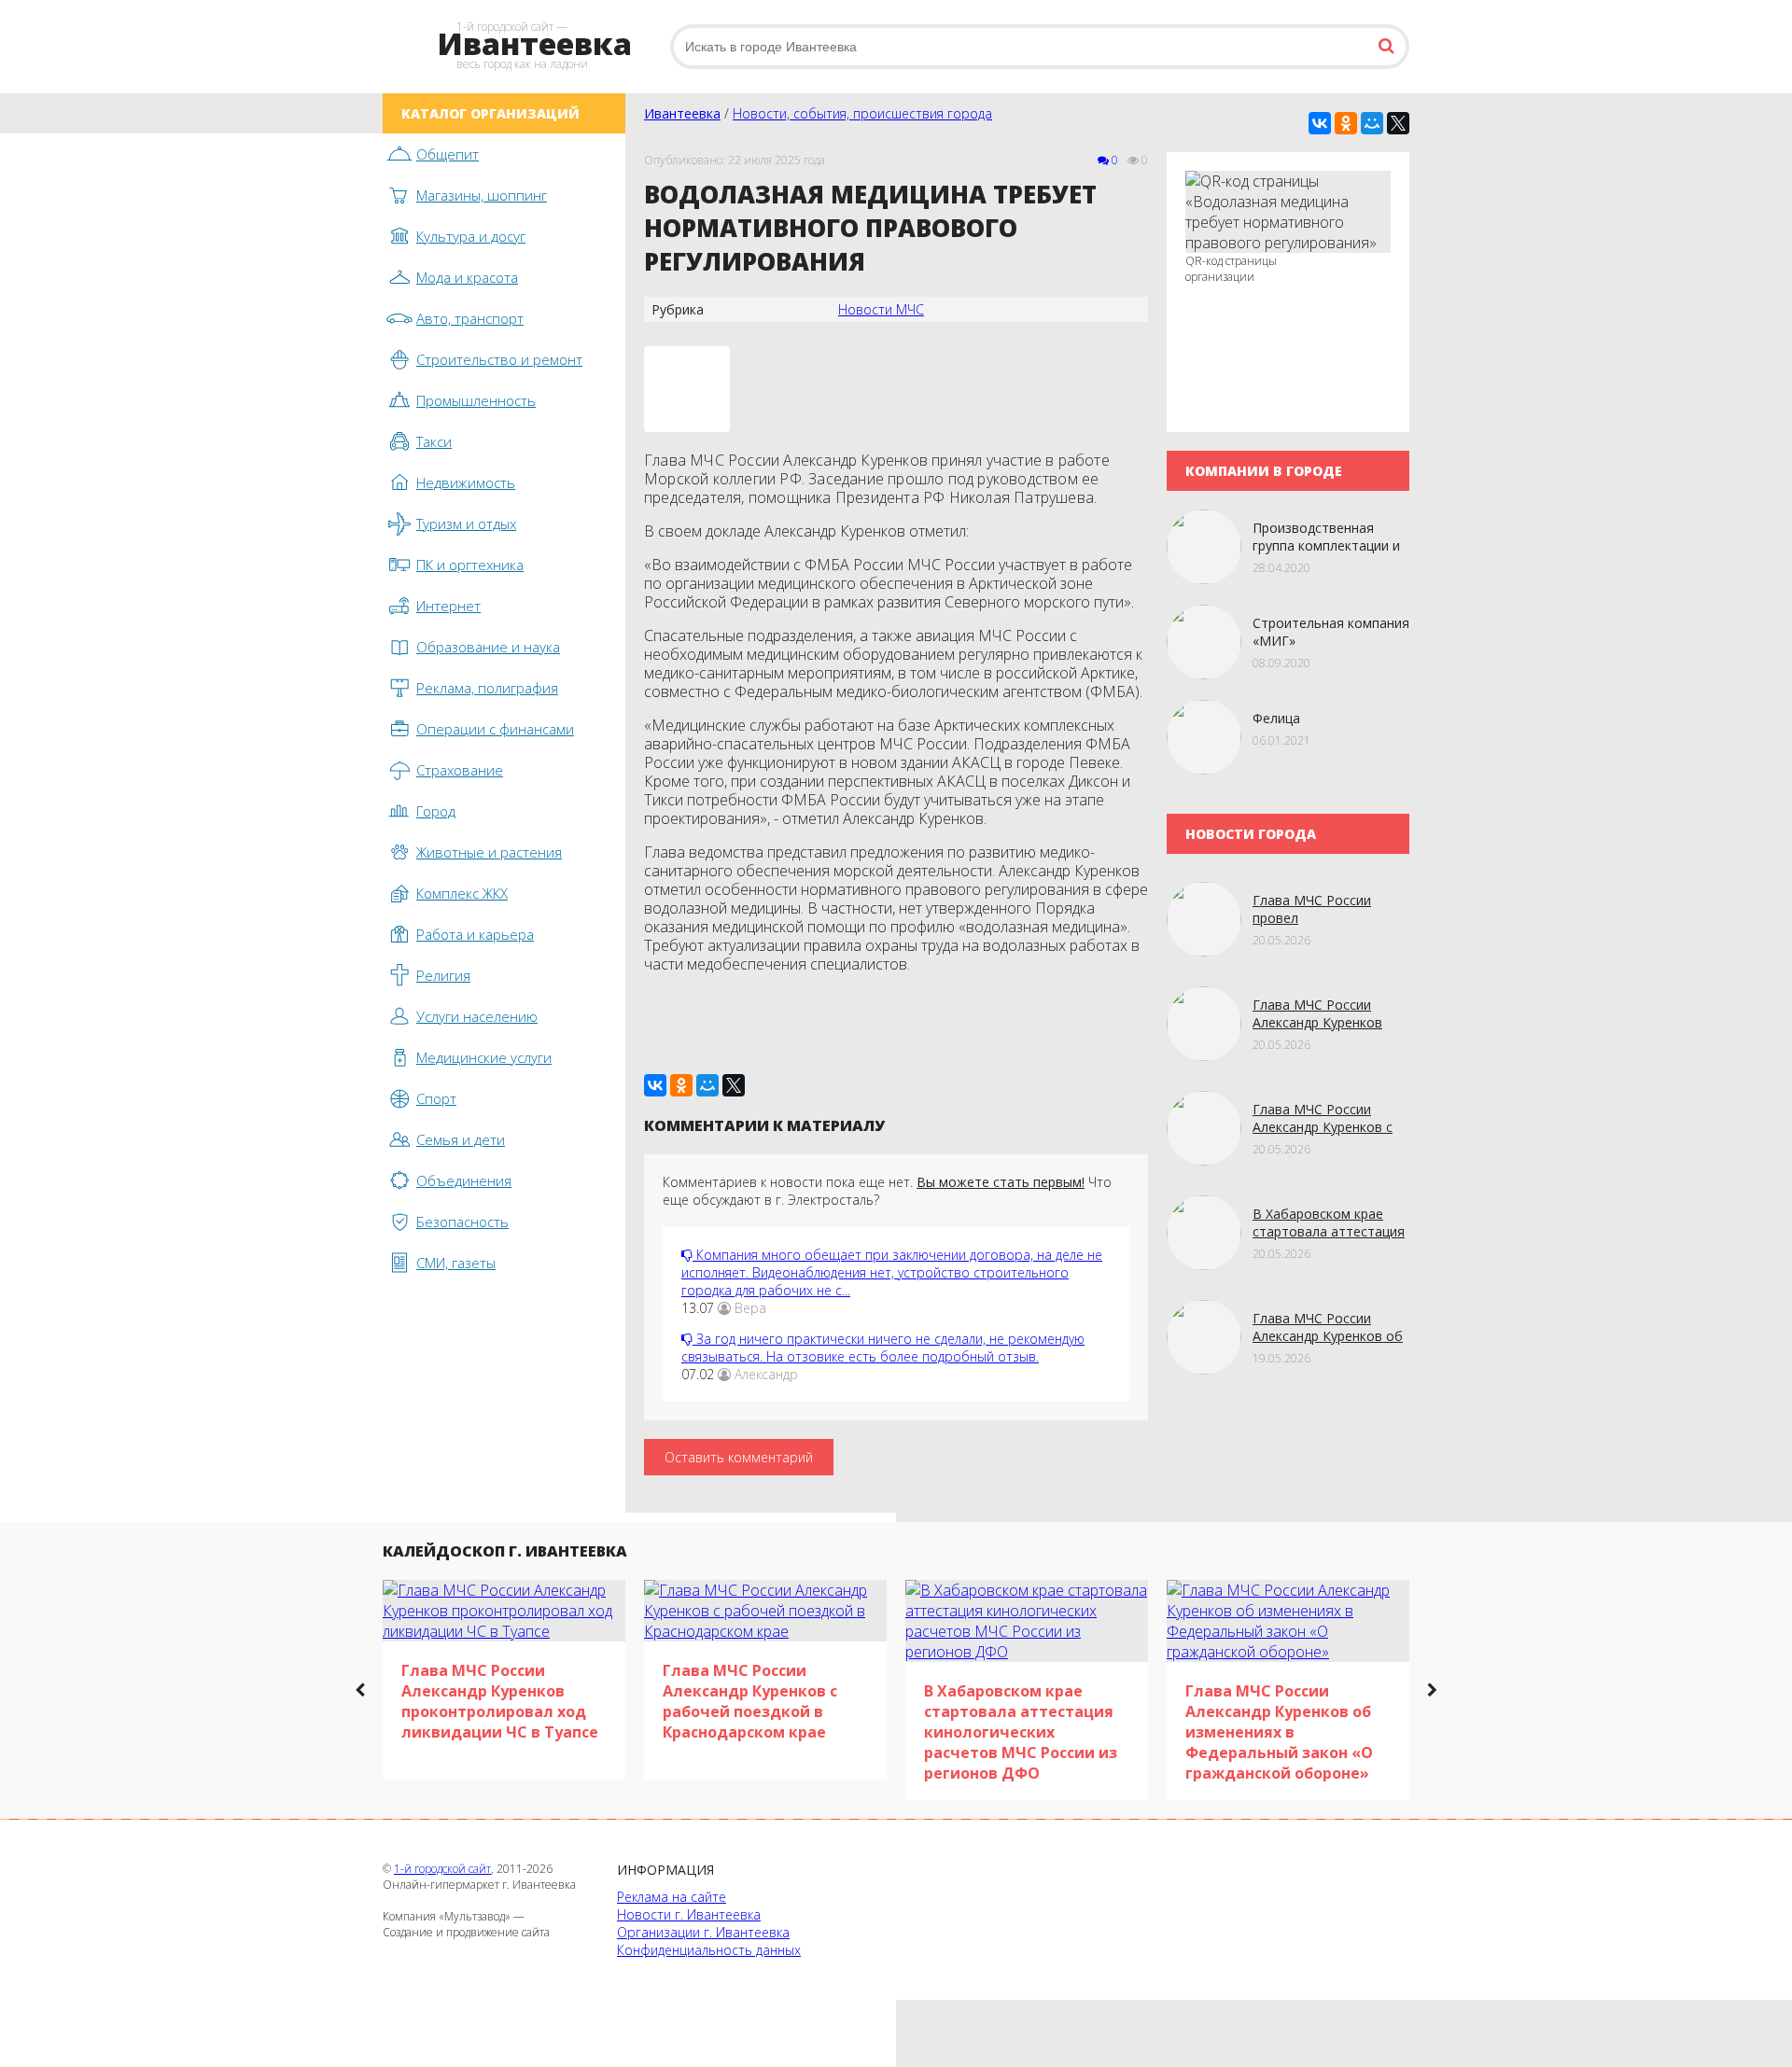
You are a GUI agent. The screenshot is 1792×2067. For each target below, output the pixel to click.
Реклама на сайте (672, 1897)
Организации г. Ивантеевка (703, 1932)
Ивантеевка (682, 113)
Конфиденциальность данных (709, 1950)
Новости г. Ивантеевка (689, 1914)
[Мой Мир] (1372, 123)
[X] (1398, 123)
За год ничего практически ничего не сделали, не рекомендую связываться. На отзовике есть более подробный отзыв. (883, 1348)
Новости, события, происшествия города (862, 113)
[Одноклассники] (1346, 123)
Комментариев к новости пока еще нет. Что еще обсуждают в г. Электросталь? (887, 1191)
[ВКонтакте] (1320, 123)
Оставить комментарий (739, 1457)
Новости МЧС (881, 309)
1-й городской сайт (442, 1869)
